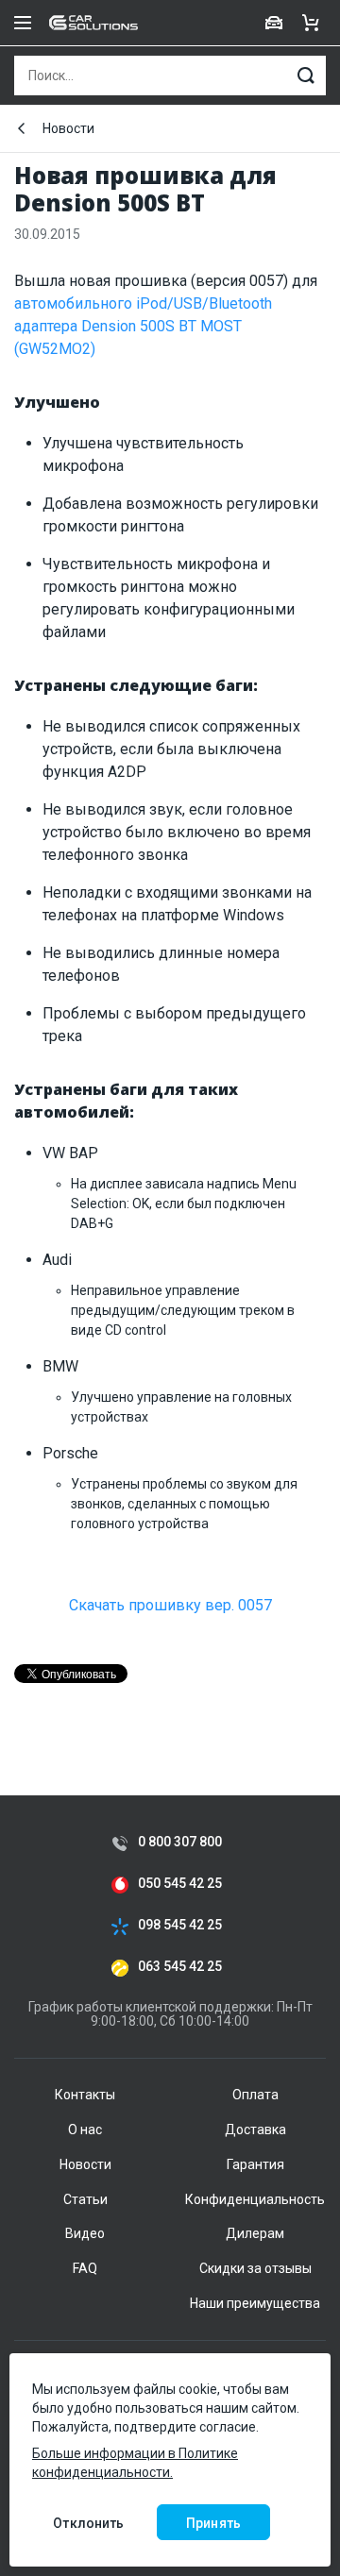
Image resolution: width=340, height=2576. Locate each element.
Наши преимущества (255, 2303)
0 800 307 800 (180, 1842)
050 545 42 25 (180, 1884)
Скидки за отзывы (255, 2268)
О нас (85, 2130)
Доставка (255, 2130)
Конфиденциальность (255, 2199)
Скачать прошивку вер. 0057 (170, 1605)
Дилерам (255, 2233)
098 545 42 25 (180, 1925)
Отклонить (88, 2523)
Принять (213, 2523)
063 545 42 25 (180, 1967)
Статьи (85, 2199)
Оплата (255, 2095)
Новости (68, 128)
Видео (85, 2233)
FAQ (85, 2268)
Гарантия (255, 2164)
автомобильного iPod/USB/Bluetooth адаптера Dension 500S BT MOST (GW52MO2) (143, 326)
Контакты (85, 2095)
